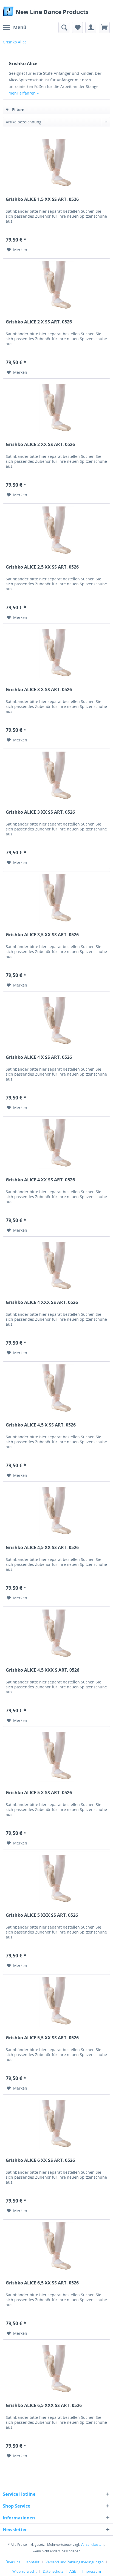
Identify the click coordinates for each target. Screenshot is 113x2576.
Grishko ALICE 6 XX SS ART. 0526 (40, 2160)
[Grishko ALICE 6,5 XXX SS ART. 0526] (56, 2370)
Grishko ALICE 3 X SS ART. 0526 (39, 690)
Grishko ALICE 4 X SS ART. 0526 (39, 1057)
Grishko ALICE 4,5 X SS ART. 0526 (41, 1425)
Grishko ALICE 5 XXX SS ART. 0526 (42, 1915)
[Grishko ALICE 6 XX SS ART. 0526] (56, 2124)
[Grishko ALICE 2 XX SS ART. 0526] (56, 409)
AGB (73, 2571)
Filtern (18, 110)
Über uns (13, 2562)
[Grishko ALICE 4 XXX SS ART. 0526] (56, 1267)
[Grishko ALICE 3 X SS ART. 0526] (56, 654)
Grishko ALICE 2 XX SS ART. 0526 (40, 444)
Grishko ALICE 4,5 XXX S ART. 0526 (43, 1670)
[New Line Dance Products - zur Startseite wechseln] (8, 11)
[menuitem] (15, 27)
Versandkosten (92, 2545)
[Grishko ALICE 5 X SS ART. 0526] (56, 1757)
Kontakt (33, 2562)
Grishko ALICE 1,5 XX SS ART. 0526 (42, 199)
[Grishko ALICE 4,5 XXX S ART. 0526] (56, 1634)
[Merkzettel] (77, 27)
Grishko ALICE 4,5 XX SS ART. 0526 (42, 1548)
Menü (20, 27)
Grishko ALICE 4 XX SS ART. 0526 (40, 1180)
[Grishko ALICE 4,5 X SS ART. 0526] (56, 1389)
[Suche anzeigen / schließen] (64, 27)
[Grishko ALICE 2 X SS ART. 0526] (56, 286)
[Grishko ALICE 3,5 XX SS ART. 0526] (56, 899)
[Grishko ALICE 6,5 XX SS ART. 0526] (56, 2247)
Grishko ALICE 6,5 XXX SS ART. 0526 (44, 2405)
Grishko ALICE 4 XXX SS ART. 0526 (42, 1302)
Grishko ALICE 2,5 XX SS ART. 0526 (42, 567)
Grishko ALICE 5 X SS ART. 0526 (39, 1793)
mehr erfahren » (24, 93)
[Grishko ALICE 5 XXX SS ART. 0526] (56, 1879)
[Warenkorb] (104, 27)
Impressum (92, 2571)
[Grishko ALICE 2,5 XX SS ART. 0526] (56, 531)
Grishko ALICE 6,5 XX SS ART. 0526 (42, 2283)
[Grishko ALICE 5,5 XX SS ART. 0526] (56, 2002)
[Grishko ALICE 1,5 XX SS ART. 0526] (56, 164)
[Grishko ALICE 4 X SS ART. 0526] (56, 1021)
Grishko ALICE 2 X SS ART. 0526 (39, 322)
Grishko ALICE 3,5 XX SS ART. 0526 (42, 935)
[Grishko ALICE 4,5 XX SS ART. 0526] (56, 1512)
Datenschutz (53, 2571)
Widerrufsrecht (25, 2571)
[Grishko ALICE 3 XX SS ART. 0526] (56, 776)
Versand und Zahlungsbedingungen (75, 2562)
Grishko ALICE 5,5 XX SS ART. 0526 (42, 2038)
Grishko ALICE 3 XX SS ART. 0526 (40, 812)
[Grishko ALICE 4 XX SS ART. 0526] (56, 1144)
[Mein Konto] (91, 27)
